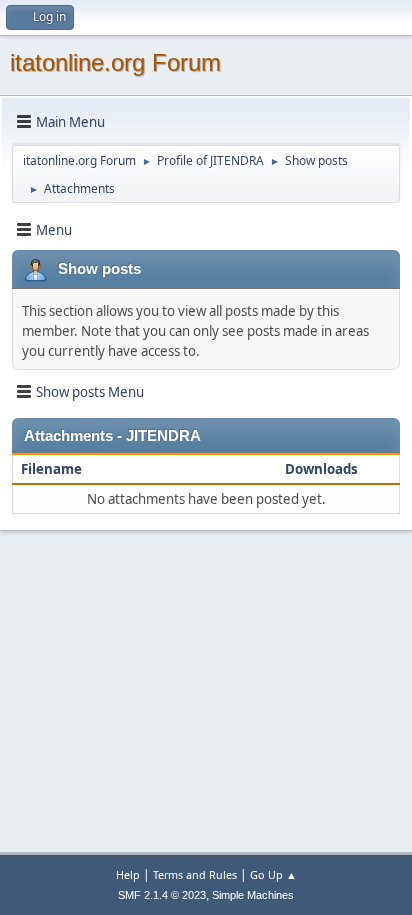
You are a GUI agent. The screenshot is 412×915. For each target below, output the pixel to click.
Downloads (321, 469)
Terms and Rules (195, 874)
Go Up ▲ (273, 874)
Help (128, 874)
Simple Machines (253, 895)
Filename (53, 469)
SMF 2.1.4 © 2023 (162, 895)
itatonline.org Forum (115, 62)
